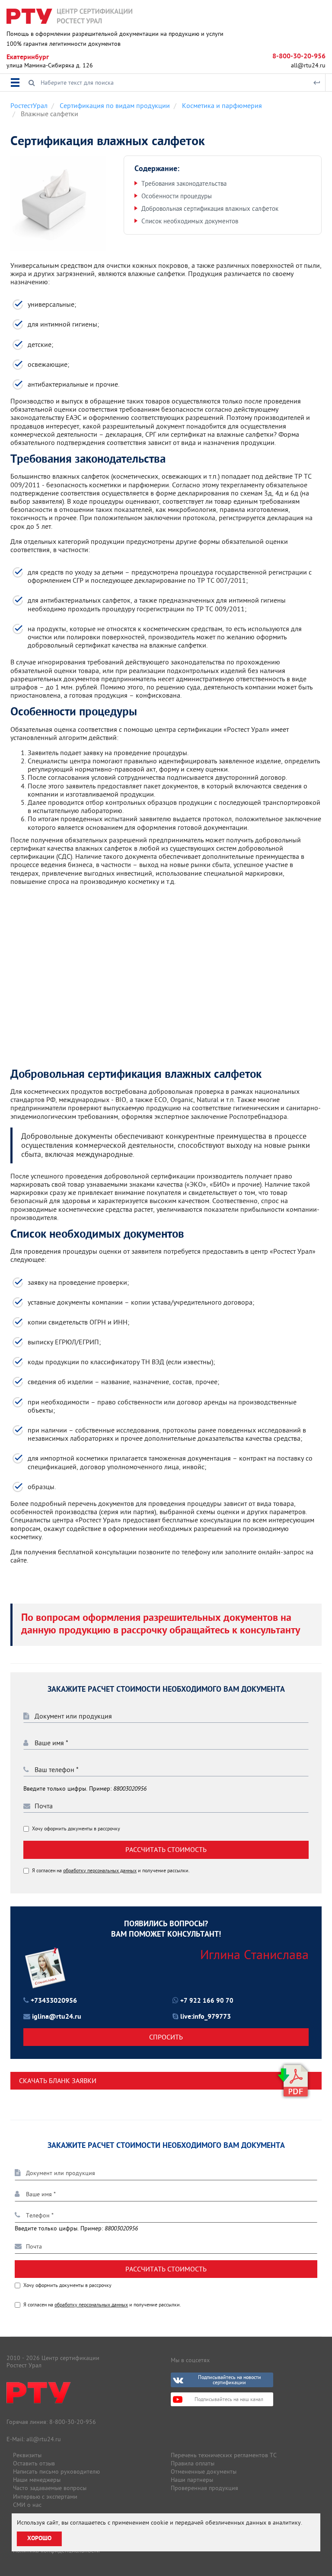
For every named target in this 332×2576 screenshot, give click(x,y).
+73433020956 (54, 2001)
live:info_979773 (206, 2017)
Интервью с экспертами (45, 2497)
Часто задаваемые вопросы (50, 2488)
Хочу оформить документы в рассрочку (76, 1829)
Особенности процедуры (177, 196)
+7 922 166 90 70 (207, 2001)
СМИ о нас (27, 2505)
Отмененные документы (204, 2471)
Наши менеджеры (37, 2480)
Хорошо (39, 2539)
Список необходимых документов (190, 221)
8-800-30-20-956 (299, 57)
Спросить (166, 2037)
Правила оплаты (193, 2463)
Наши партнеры (192, 2480)
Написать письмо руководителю (56, 2471)
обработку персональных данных (100, 1870)
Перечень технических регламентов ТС (224, 2455)
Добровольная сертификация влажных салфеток (210, 208)
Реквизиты (27, 2455)
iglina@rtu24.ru (57, 2017)
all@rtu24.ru (308, 65)
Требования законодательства (184, 183)
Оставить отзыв (34, 2463)
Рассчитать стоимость (166, 1849)
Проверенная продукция (204, 2488)
